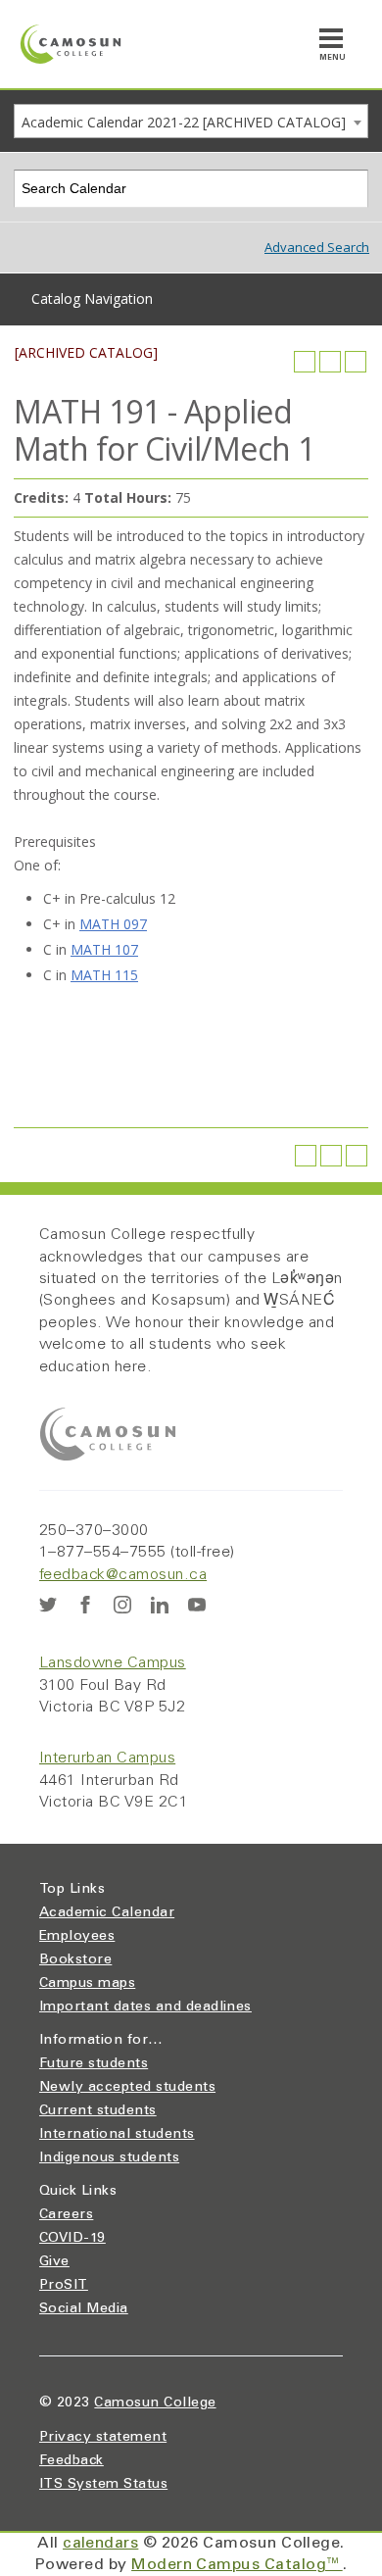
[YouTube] (197, 1605)
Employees (77, 1937)
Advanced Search (317, 247)
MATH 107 (104, 949)
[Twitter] (48, 1605)
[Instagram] (122, 1605)
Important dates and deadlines (145, 2007)
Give (54, 2262)
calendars (100, 2544)
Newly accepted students (127, 2088)
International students (117, 2135)
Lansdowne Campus (113, 1663)
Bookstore (75, 1960)
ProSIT (64, 2286)
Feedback (72, 2461)
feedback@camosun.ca (123, 1575)
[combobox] (191, 121)
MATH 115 (104, 975)
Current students (98, 2111)
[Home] (71, 44)
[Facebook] (85, 1605)
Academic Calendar (107, 1913)
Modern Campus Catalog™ (237, 2565)
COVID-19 (72, 2239)
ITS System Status (103, 2485)
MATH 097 (113, 924)
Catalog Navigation (92, 298)
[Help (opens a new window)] (356, 362)
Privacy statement (103, 2438)
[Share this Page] (305, 362)
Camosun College (155, 2403)
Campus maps (87, 1984)
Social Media (84, 2309)
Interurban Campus (107, 1759)
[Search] (350, 189)
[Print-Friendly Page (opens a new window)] (330, 362)
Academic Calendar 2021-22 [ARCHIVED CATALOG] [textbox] (184, 122)
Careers (66, 2215)
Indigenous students (109, 2158)
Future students (94, 2064)
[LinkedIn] (160, 1605)
